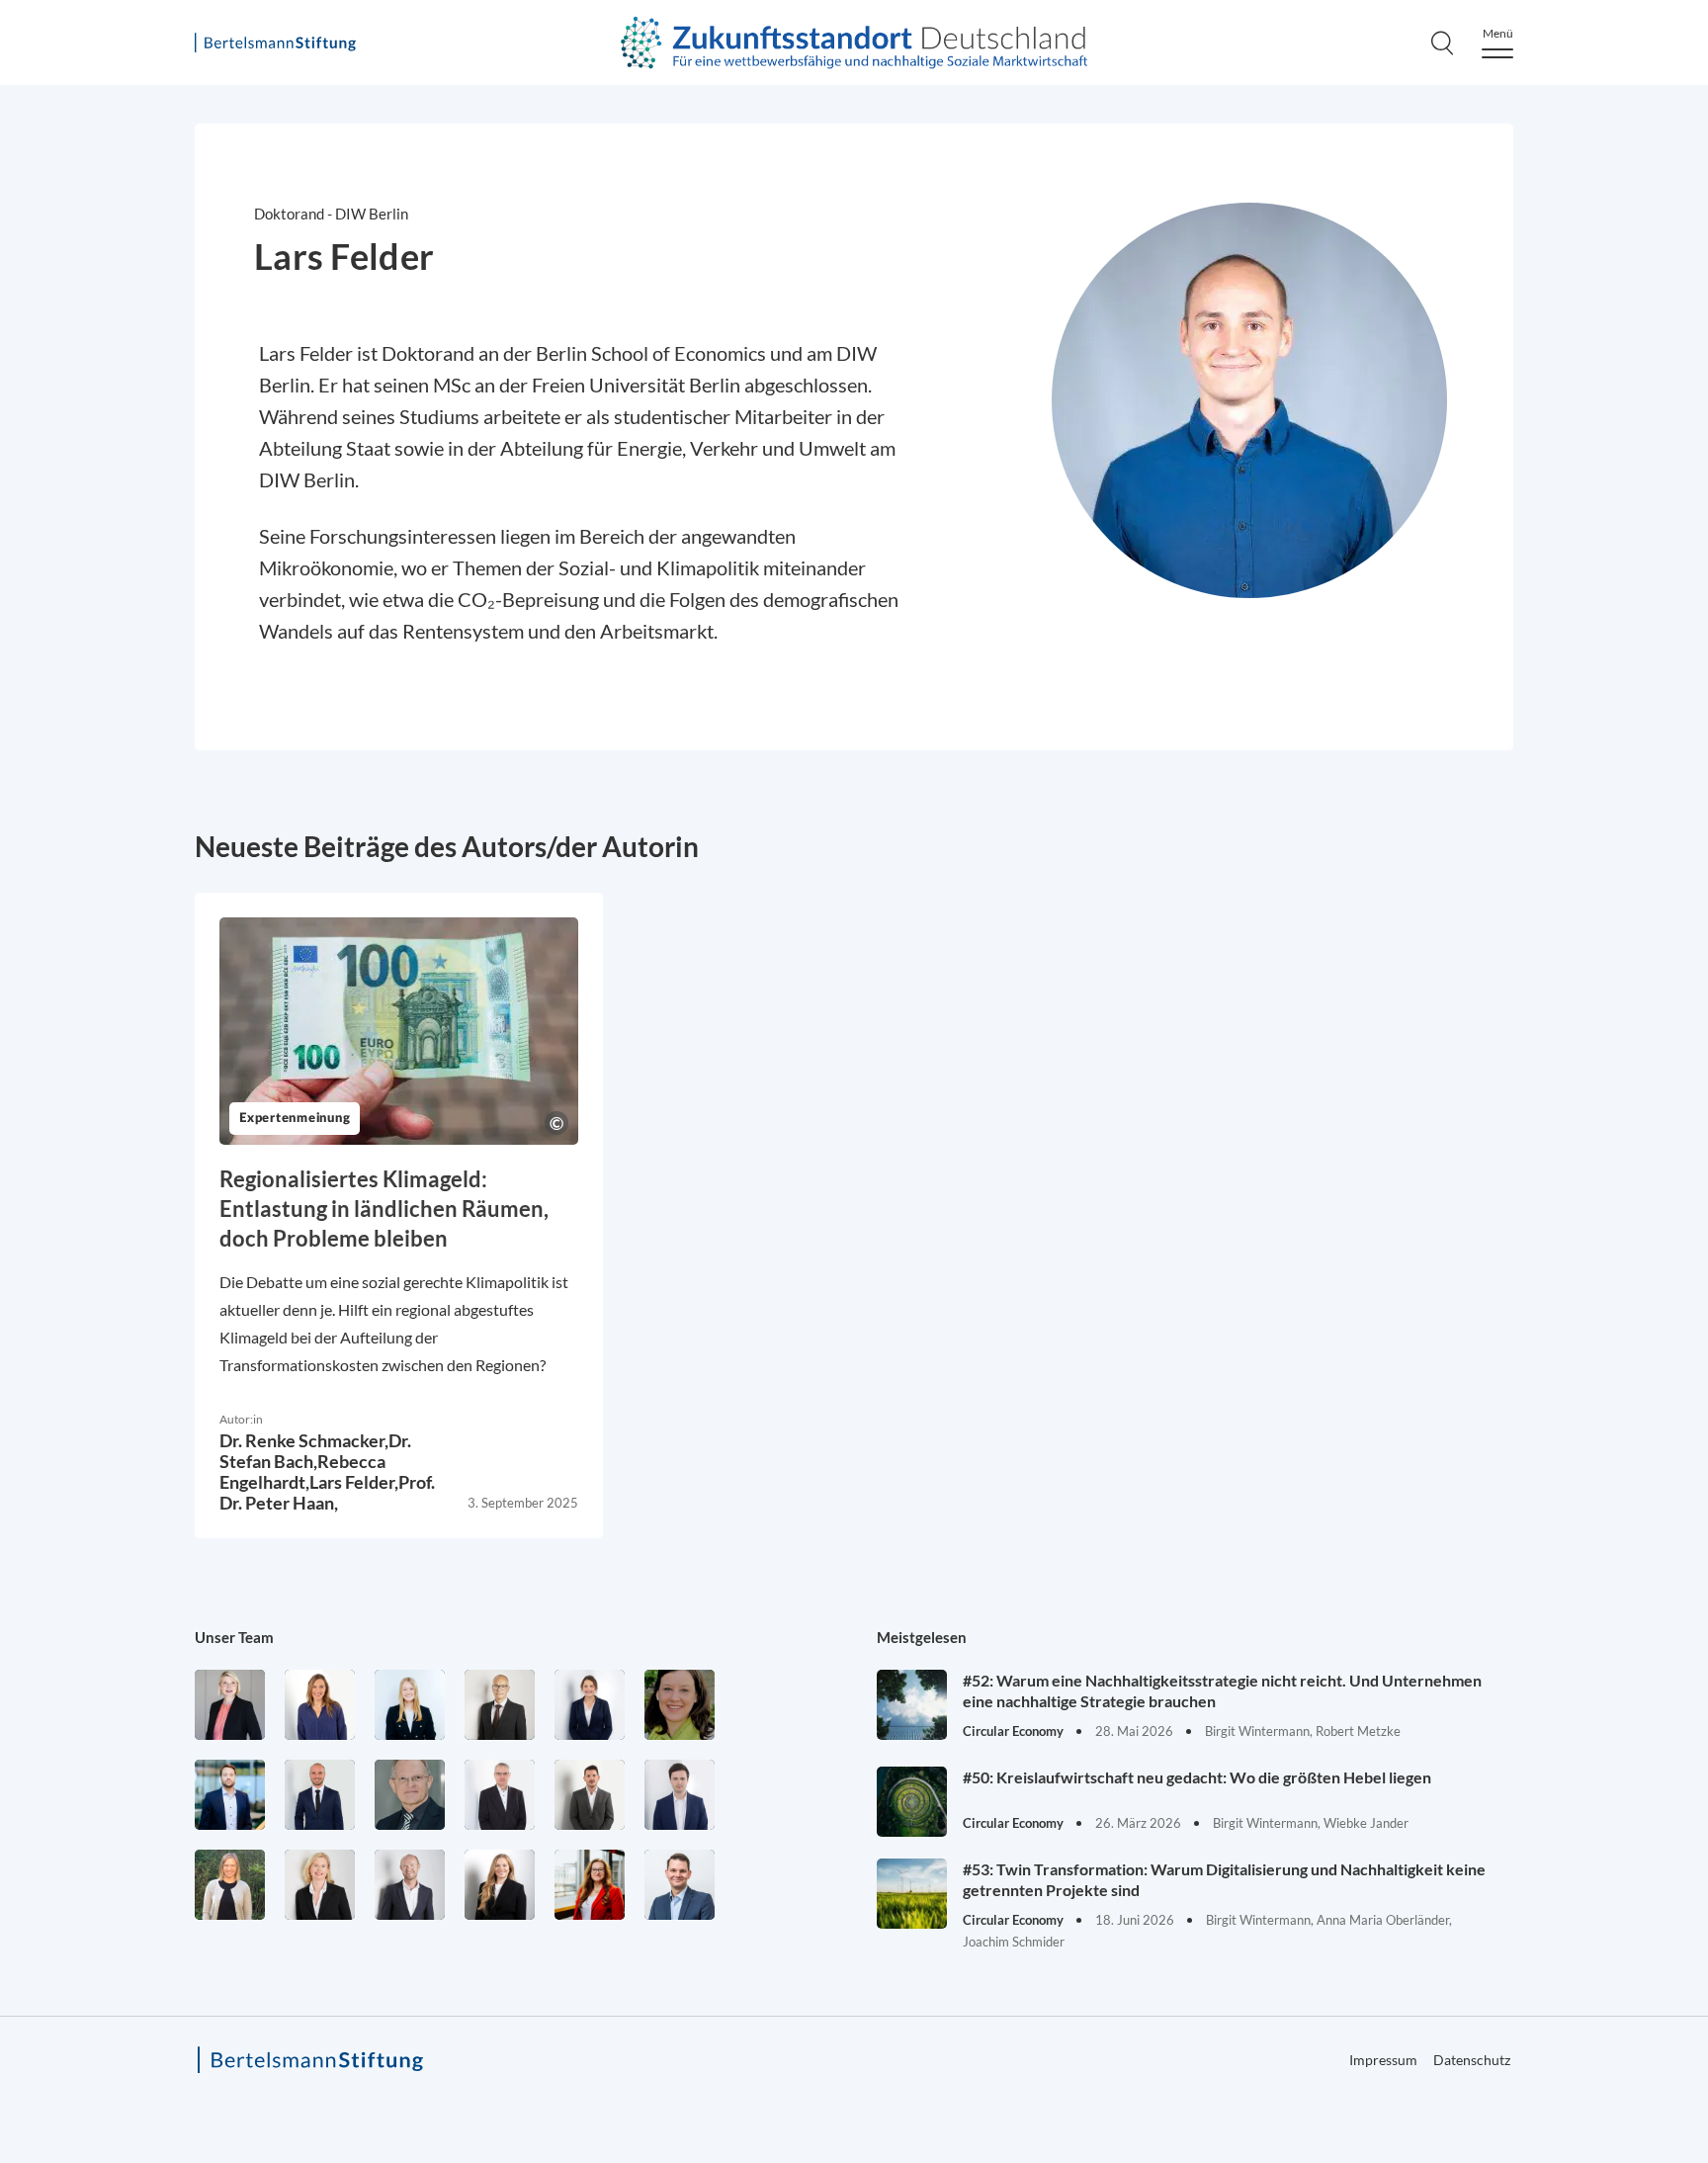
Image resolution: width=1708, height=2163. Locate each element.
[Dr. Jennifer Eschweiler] (320, 1705)
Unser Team (234, 1637)
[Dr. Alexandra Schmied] (320, 1885)
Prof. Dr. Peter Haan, (327, 1492)
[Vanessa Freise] (410, 1705)
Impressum (1383, 2060)
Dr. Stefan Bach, (315, 1451)
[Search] (1442, 43)
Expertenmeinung (295, 1119)
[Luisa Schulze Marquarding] (500, 1885)
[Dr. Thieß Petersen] (500, 1795)
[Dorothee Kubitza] (680, 1705)
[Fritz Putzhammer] (680, 1795)
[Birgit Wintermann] (590, 1885)
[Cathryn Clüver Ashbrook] (230, 1705)
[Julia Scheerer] (230, 1885)
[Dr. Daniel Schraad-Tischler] (410, 1885)
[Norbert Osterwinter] (410, 1795)
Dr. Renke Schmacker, (304, 1440)
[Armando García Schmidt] (500, 1705)
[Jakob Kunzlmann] (230, 1795)
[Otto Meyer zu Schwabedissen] (320, 1795)
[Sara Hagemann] (590, 1705)
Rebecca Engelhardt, (302, 1471)
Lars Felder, (354, 1482)
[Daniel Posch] (590, 1795)
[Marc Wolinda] (680, 1885)
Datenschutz (1472, 2060)
